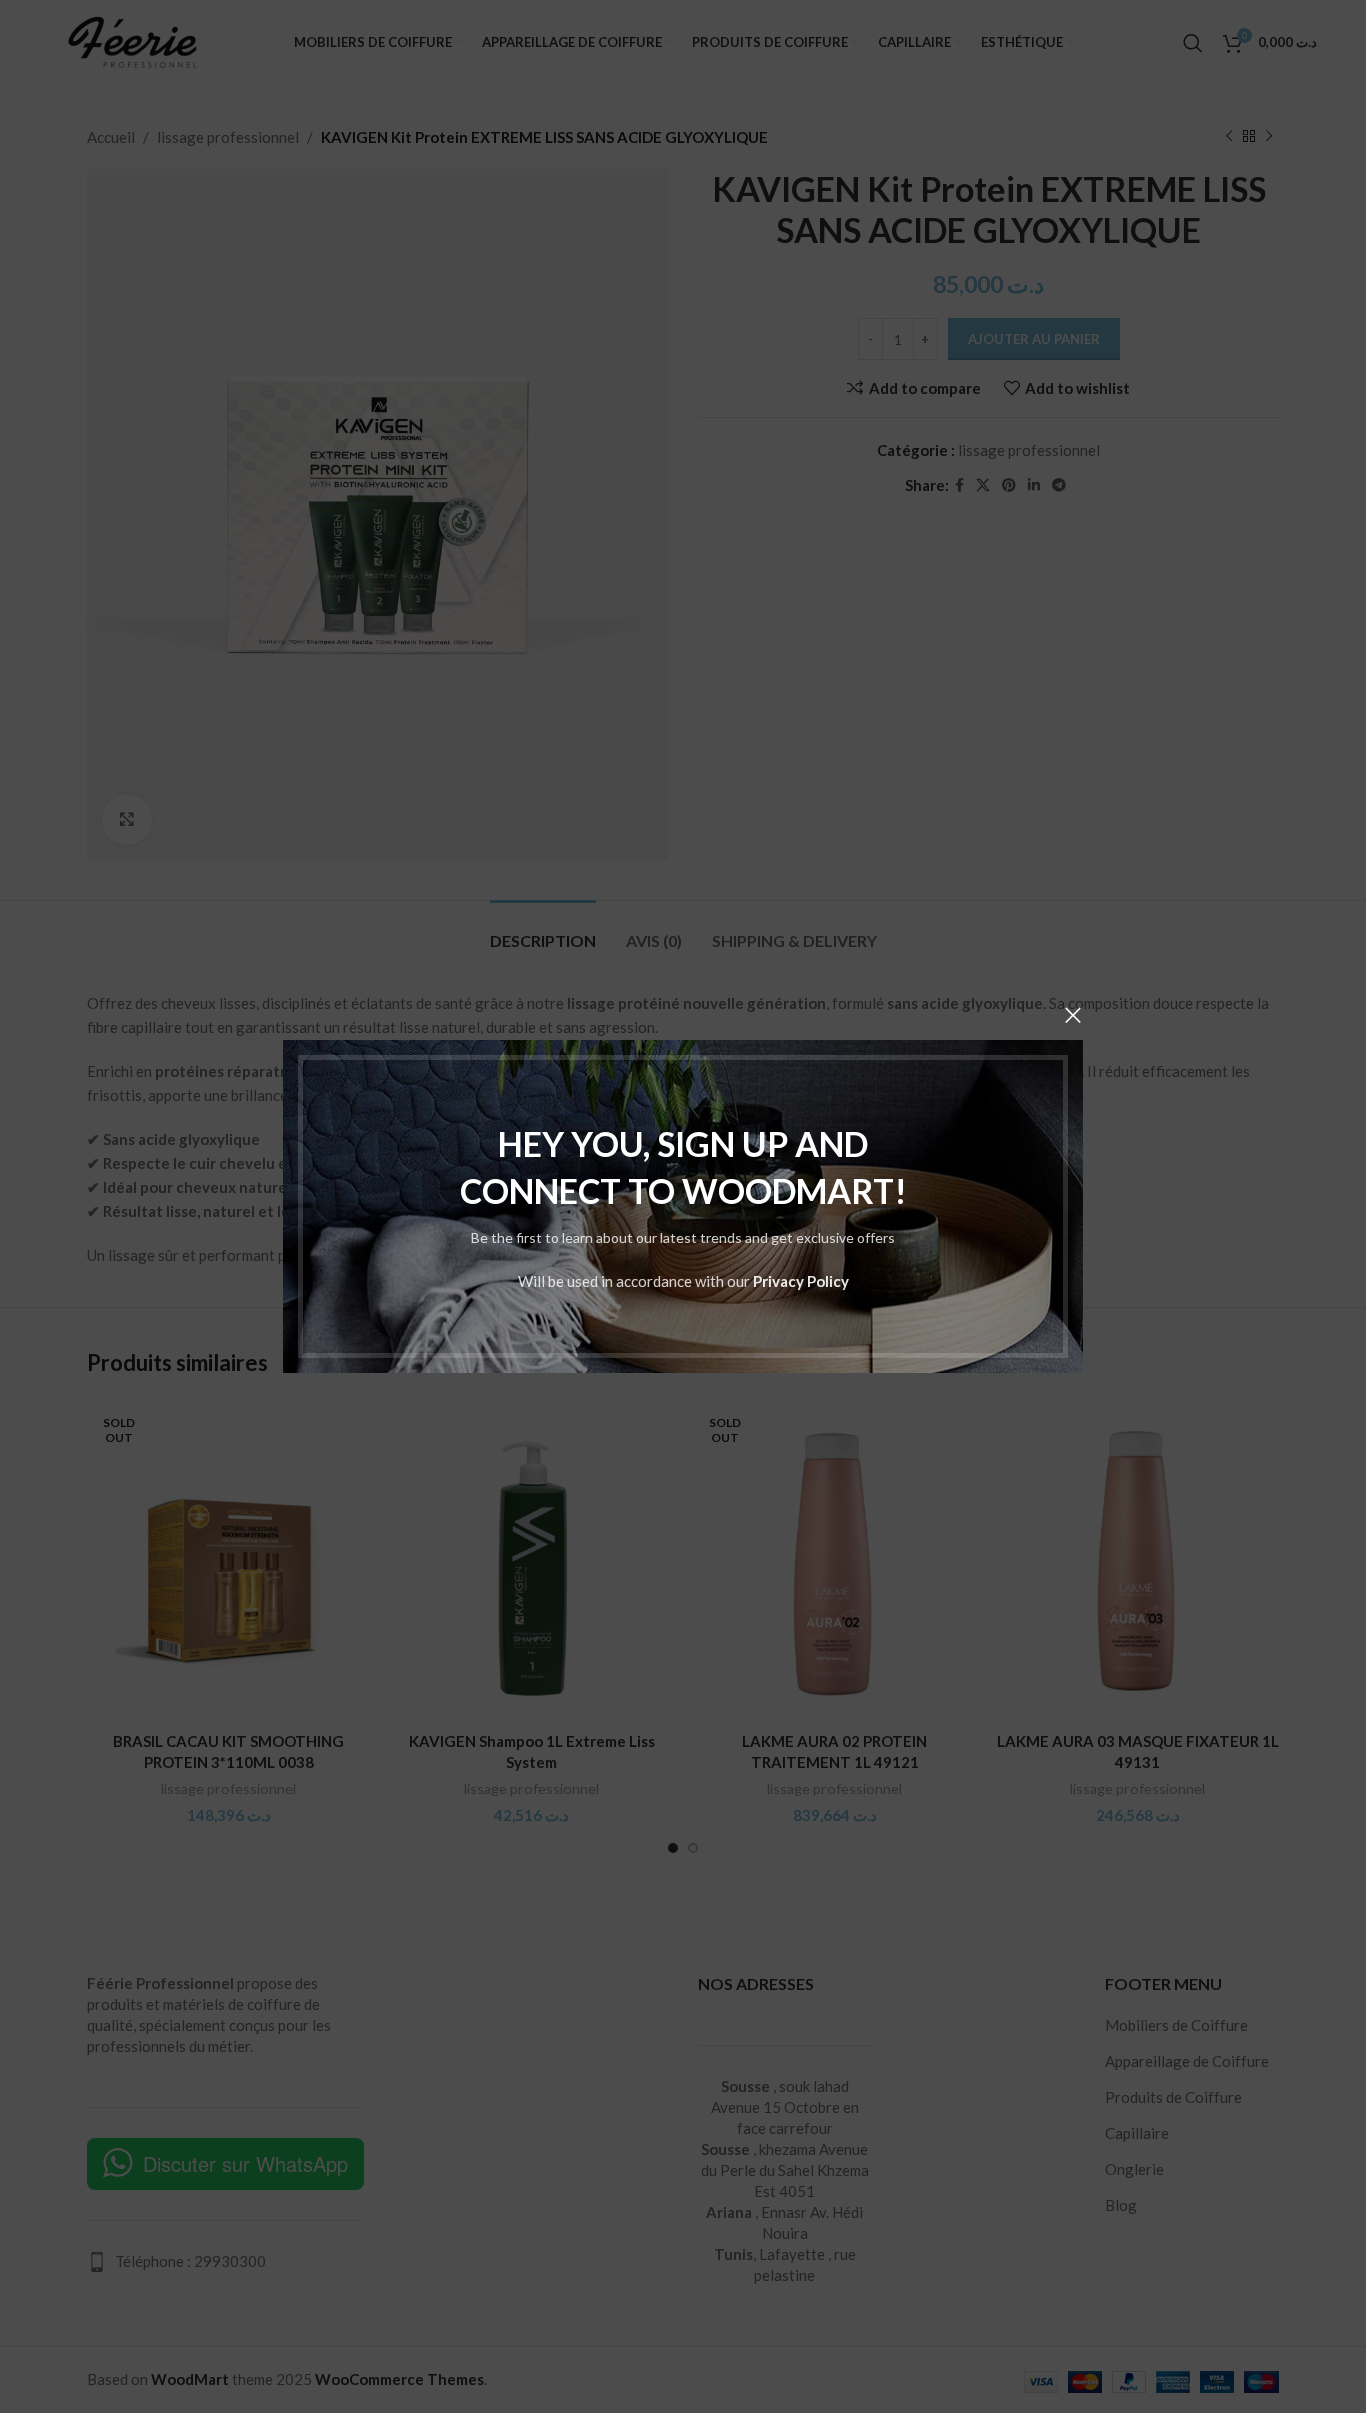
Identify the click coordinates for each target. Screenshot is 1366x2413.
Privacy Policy (801, 1281)
